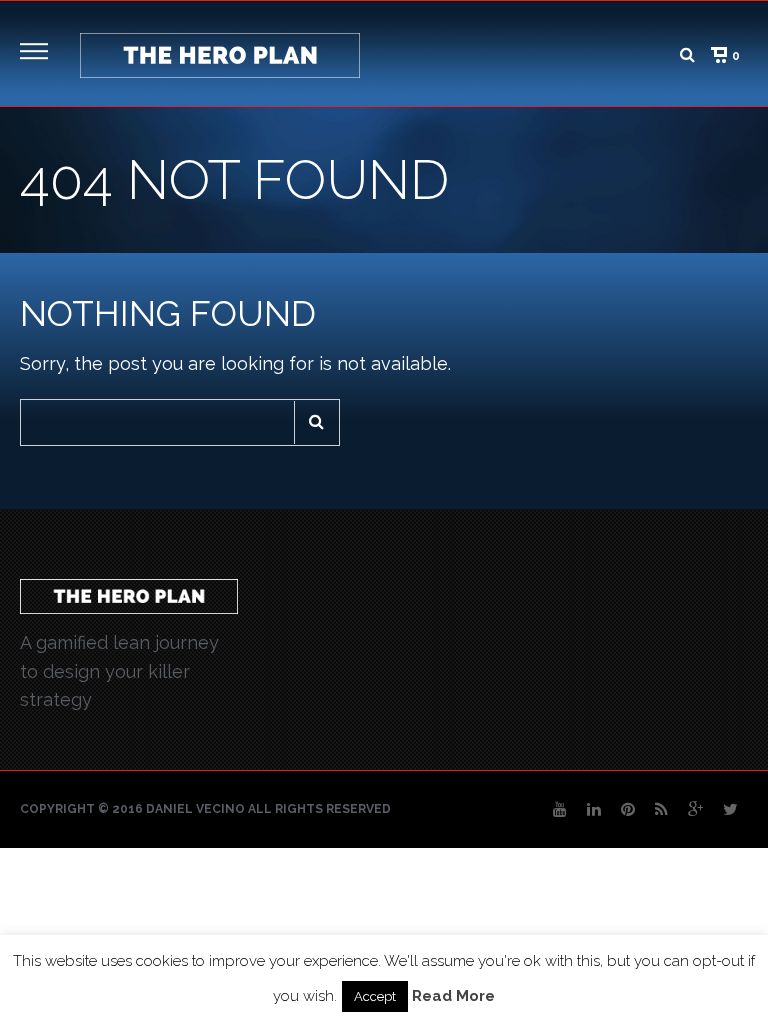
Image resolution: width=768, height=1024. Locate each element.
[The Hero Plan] (220, 53)
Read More (453, 996)
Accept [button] (375, 996)
